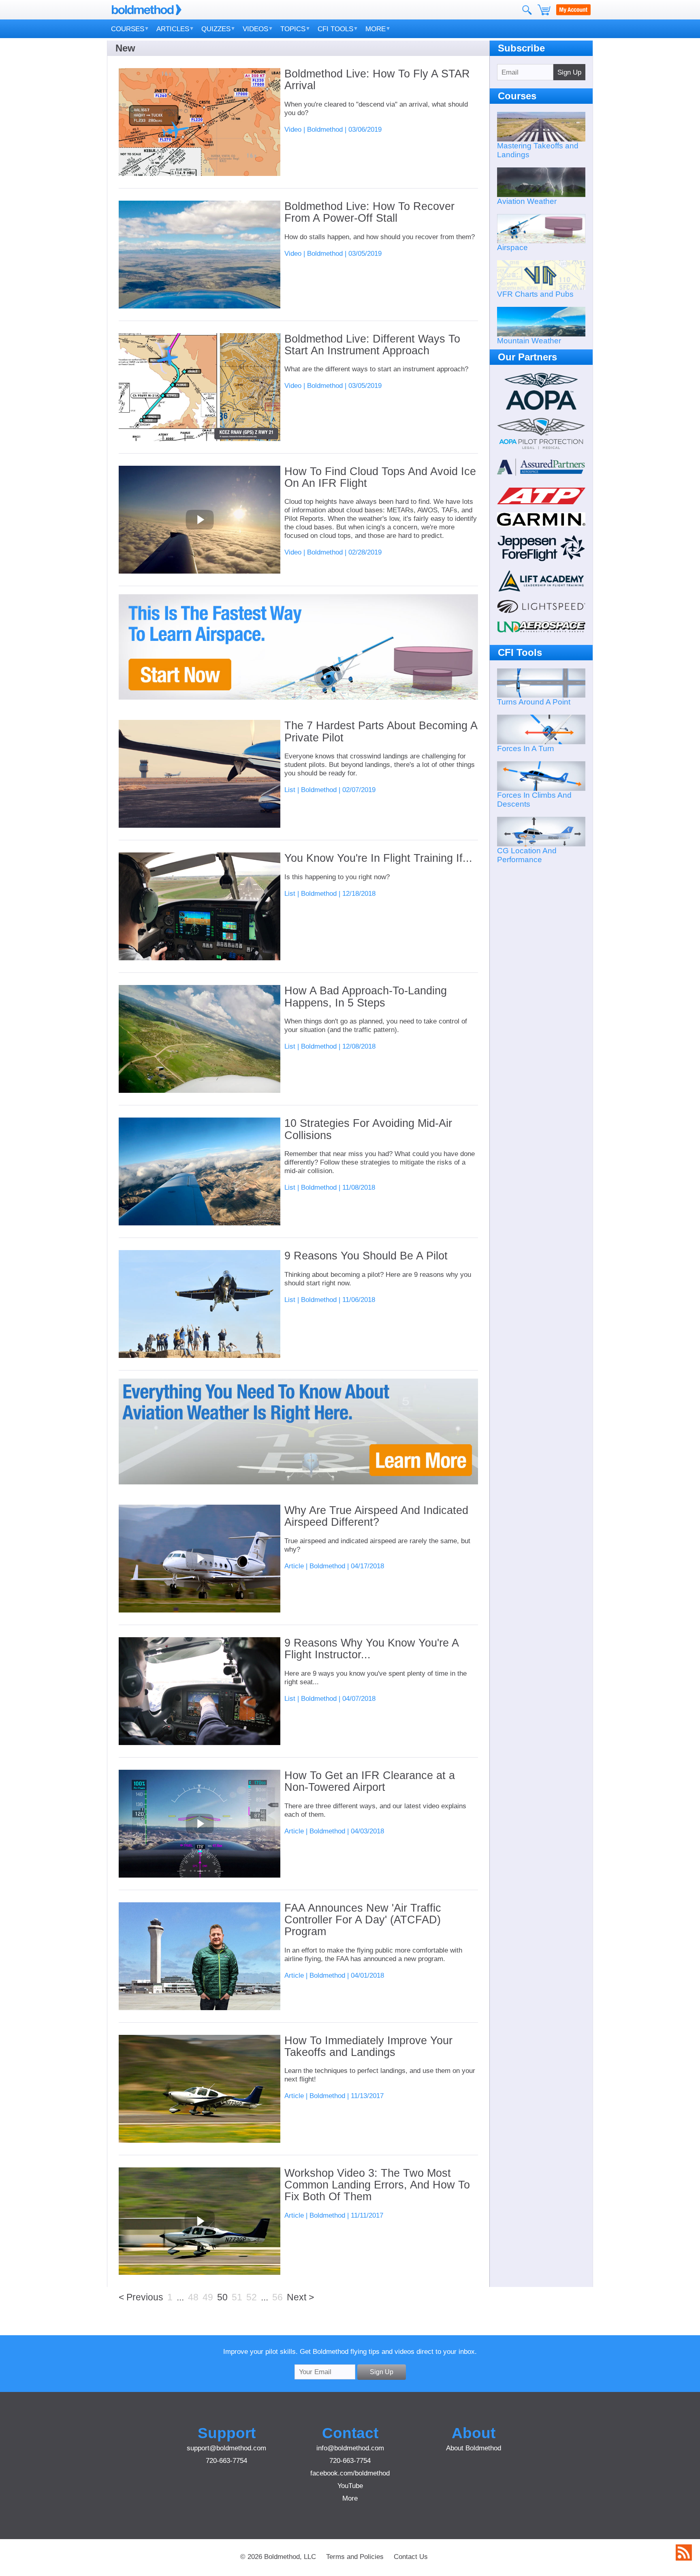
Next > (300, 2297)
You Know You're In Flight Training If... (378, 858)
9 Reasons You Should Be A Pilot (366, 1256)
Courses (128, 29)
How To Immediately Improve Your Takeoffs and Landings (368, 2047)
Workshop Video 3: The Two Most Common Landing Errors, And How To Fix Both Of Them (377, 2185)
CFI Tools (335, 29)
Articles (173, 29)
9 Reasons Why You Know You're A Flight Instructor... (371, 1649)
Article (294, 1566)
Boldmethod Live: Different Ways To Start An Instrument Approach (372, 345)
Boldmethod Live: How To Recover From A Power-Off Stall (369, 212)
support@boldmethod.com (226, 2448)
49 (208, 2297)
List (290, 790)
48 (193, 2297)
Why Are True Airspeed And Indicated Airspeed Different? (376, 1516)
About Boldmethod (474, 2448)
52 (252, 2297)
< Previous (141, 2297)
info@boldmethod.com (350, 2448)
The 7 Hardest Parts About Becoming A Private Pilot (381, 732)
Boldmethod (325, 129)
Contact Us (411, 2557)
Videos (255, 29)
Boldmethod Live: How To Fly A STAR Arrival (377, 80)
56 (277, 2297)
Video (293, 129)
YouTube (350, 2486)
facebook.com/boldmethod (350, 2473)
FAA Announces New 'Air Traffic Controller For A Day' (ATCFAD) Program (363, 1920)
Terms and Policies (355, 2557)
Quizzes (216, 29)
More (376, 29)
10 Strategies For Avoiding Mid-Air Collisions (368, 1129)
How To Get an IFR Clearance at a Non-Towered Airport (370, 1782)
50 (222, 2297)
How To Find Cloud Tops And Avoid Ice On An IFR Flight (380, 478)
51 (237, 2297)
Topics (293, 29)
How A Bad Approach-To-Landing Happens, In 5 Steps (366, 997)
